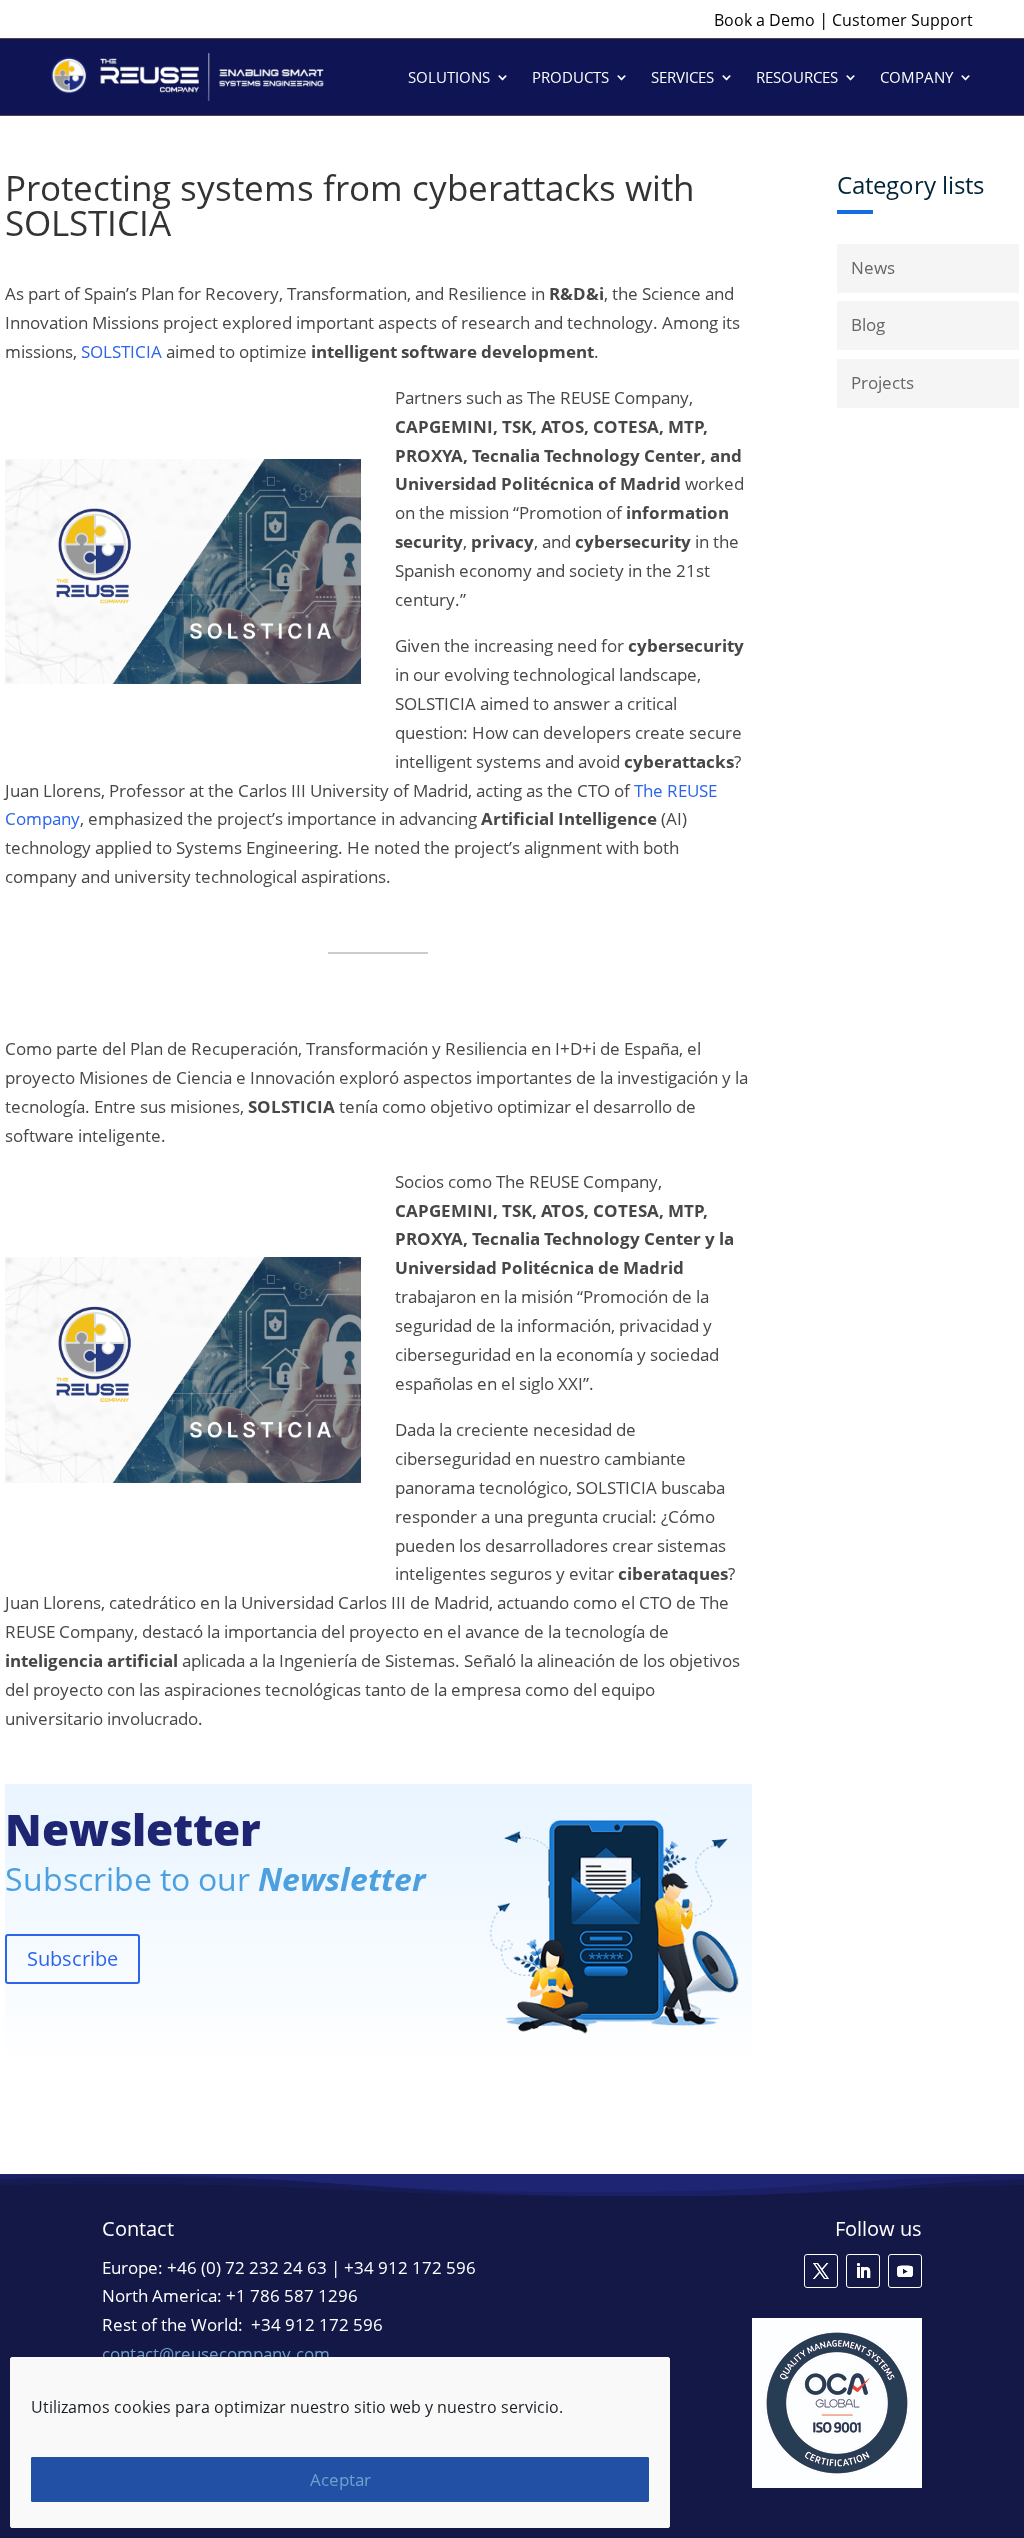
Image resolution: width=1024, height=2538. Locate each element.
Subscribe (72, 1958)
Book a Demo (764, 20)
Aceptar (340, 2479)
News (873, 267)
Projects (882, 382)
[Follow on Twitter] (821, 2271)
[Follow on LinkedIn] (863, 2271)
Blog (868, 324)
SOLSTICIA (121, 351)
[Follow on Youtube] (905, 2271)
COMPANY (916, 77)
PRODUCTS (570, 77)
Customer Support (902, 20)
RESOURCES (797, 77)
